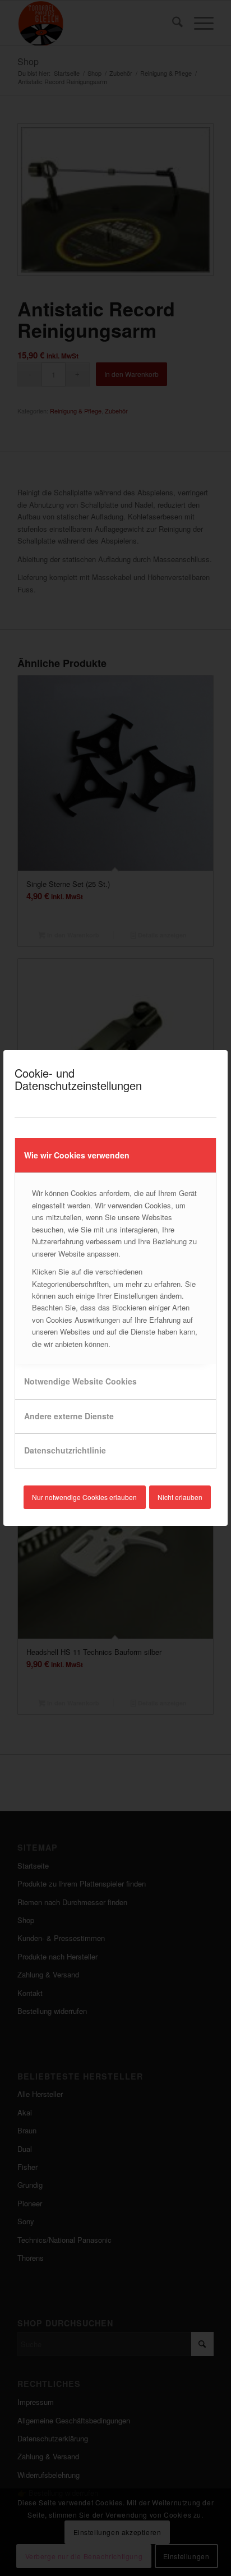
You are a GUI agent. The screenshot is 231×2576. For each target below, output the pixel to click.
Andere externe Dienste (69, 1416)
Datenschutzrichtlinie (65, 1450)
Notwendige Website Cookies (80, 1381)
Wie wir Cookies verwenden (77, 1155)
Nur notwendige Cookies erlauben (84, 1497)
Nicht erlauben (180, 1497)
